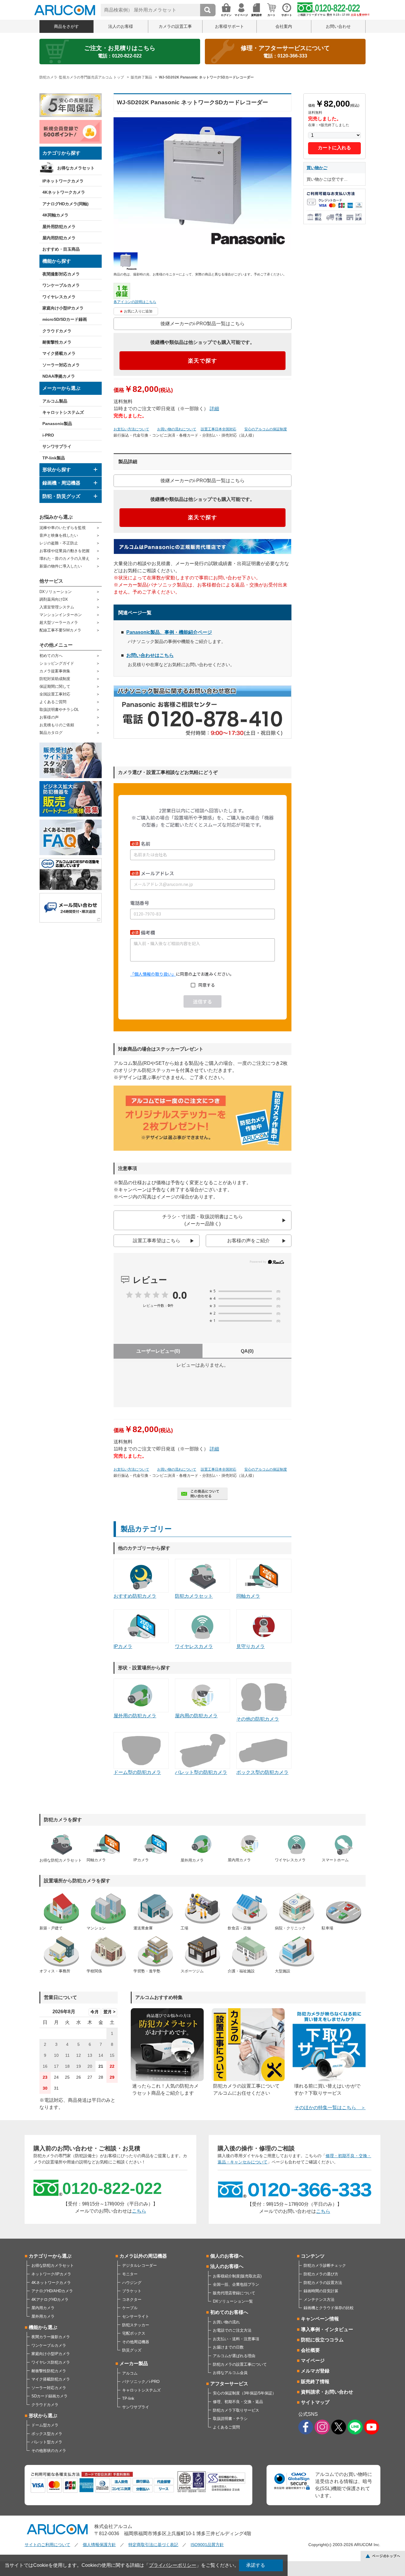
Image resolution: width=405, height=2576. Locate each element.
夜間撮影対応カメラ (61, 274)
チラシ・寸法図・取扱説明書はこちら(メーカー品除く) (203, 1220)
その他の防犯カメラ (258, 1719)
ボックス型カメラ (47, 2434)
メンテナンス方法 (319, 2300)
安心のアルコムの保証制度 (266, 429)
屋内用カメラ (43, 2308)
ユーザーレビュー (158, 1351)
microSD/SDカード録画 (65, 319)
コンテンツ (313, 2256)
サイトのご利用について (47, 2545)
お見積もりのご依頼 (57, 725)
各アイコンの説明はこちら (135, 302)
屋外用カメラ (43, 2316)
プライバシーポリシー (173, 2565)
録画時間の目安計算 (321, 2291)
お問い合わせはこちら (150, 655)
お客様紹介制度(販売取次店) (237, 2276)
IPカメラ (123, 1646)
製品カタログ (51, 733)
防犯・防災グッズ (61, 496)
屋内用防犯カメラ (59, 238)
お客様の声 (49, 717)
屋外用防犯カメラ (59, 227)
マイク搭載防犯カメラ (51, 2379)
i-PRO (48, 435)
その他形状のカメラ (49, 2451)
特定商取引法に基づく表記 (153, 2545)
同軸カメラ (248, 1596)
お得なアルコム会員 (230, 2373)
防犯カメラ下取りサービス (236, 2410)
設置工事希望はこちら (157, 1241)
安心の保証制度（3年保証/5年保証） (244, 2393)
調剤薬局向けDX (54, 599)
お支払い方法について (131, 429)
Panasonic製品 (57, 424)
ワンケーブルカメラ (61, 285)
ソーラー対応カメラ (61, 365)
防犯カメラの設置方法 (323, 2283)
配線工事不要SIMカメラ (60, 630)
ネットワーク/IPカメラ (51, 2274)
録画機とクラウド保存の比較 (329, 2308)
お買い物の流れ (226, 2322)
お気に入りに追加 (138, 311)
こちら (139, 2211)
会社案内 (284, 26)
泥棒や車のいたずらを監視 (63, 528)
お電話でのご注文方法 (232, 2330)
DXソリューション (56, 592)
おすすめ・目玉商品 (61, 249)
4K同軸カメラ (55, 215)
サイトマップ (315, 2402)
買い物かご (317, 168)
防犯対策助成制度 (55, 679)
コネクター (132, 2300)
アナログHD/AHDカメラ (52, 2291)
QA (247, 1351)
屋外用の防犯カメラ (135, 1716)
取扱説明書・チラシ (230, 2419)
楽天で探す (203, 361)
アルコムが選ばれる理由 (234, 2356)
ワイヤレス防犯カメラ (51, 2362)
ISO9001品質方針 (207, 2545)
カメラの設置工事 (175, 26)
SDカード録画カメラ (50, 2396)
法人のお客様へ (227, 2266)
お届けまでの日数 (228, 2347)
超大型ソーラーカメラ (59, 622)
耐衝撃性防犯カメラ (49, 2371)
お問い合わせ (338, 26)
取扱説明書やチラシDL (59, 710)
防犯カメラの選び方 (321, 2274)
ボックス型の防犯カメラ (262, 1772)
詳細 (214, 409)
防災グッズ (132, 2350)
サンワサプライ (57, 446)
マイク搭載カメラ (59, 353)
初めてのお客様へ (229, 2312)
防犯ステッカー (136, 2325)
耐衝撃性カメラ (57, 342)
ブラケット (132, 2291)
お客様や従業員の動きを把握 (64, 551)
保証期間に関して (55, 686)
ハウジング (132, 2283)
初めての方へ (51, 656)
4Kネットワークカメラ (64, 192)
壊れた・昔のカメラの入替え (64, 558)
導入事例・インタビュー (327, 2329)
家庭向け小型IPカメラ (63, 308)
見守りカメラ (251, 1646)
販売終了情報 (315, 2382)
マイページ (313, 2361)
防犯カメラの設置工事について (240, 2364)
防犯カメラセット (194, 1596)
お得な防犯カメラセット (53, 2265)
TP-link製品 (54, 458)
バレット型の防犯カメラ (201, 1772)
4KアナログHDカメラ (50, 2300)
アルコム (130, 2373)
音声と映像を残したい (59, 535)
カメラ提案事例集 (55, 671)
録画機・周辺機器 (61, 483)
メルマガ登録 (315, 2371)
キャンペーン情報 (320, 2319)
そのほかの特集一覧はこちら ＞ (330, 2108)
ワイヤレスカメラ (59, 297)
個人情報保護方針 (99, 2545)
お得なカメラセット (76, 168)
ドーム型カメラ (45, 2425)
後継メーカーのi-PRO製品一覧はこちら (203, 324)
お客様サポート (229, 26)
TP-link (128, 2398)
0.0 (180, 1295)
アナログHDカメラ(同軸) (66, 204)
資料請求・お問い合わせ (327, 2392)
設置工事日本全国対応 (219, 429)
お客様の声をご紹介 (248, 1241)
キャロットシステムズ (63, 412)
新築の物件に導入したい (61, 566)
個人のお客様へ (227, 2256)
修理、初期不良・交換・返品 (238, 2402)
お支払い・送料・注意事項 (236, 2339)
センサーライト (136, 2316)
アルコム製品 (55, 401)
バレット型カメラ (47, 2442)
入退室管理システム (57, 607)
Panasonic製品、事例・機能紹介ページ (169, 632)
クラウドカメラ (57, 331)
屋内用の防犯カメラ (196, 1716)
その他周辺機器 (136, 2342)
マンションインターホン (61, 615)
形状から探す (57, 470)
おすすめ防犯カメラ (135, 1596)
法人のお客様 (121, 26)
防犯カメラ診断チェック (325, 2265)
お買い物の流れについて (177, 429)
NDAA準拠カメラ (59, 376)
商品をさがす (66, 26)
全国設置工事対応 (55, 694)
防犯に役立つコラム (322, 2340)
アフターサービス (229, 2384)
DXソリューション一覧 (233, 2301)
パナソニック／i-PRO (141, 2382)
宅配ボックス (134, 2333)
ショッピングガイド (57, 663)
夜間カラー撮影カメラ (51, 2337)
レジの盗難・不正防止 (59, 543)
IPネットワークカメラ (63, 181)
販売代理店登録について (234, 2293)
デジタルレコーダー (139, 2265)
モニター (130, 2274)
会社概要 (310, 2350)
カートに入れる (334, 148)
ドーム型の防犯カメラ (137, 1772)
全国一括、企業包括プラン (236, 2284)
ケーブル (130, 2308)
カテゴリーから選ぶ (50, 2256)
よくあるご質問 (53, 702)
